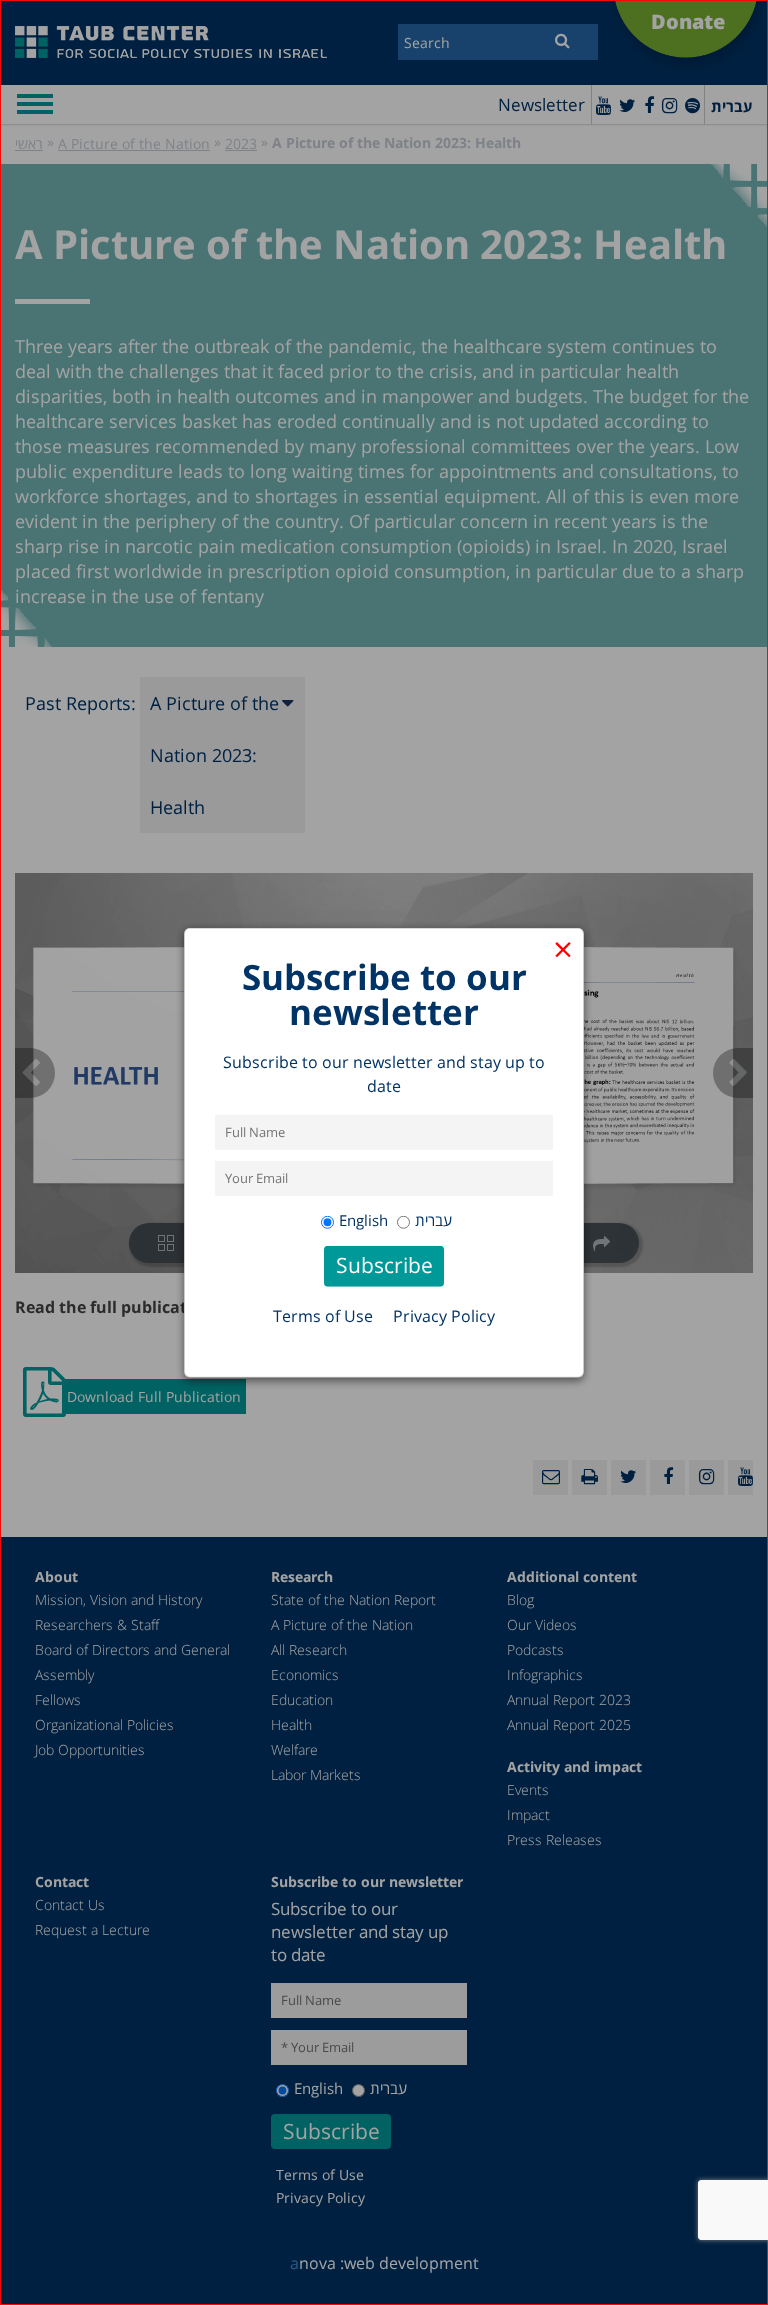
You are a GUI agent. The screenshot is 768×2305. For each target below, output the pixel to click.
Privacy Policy (444, 1316)
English (363, 1220)
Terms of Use (323, 1316)
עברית (433, 1220)
